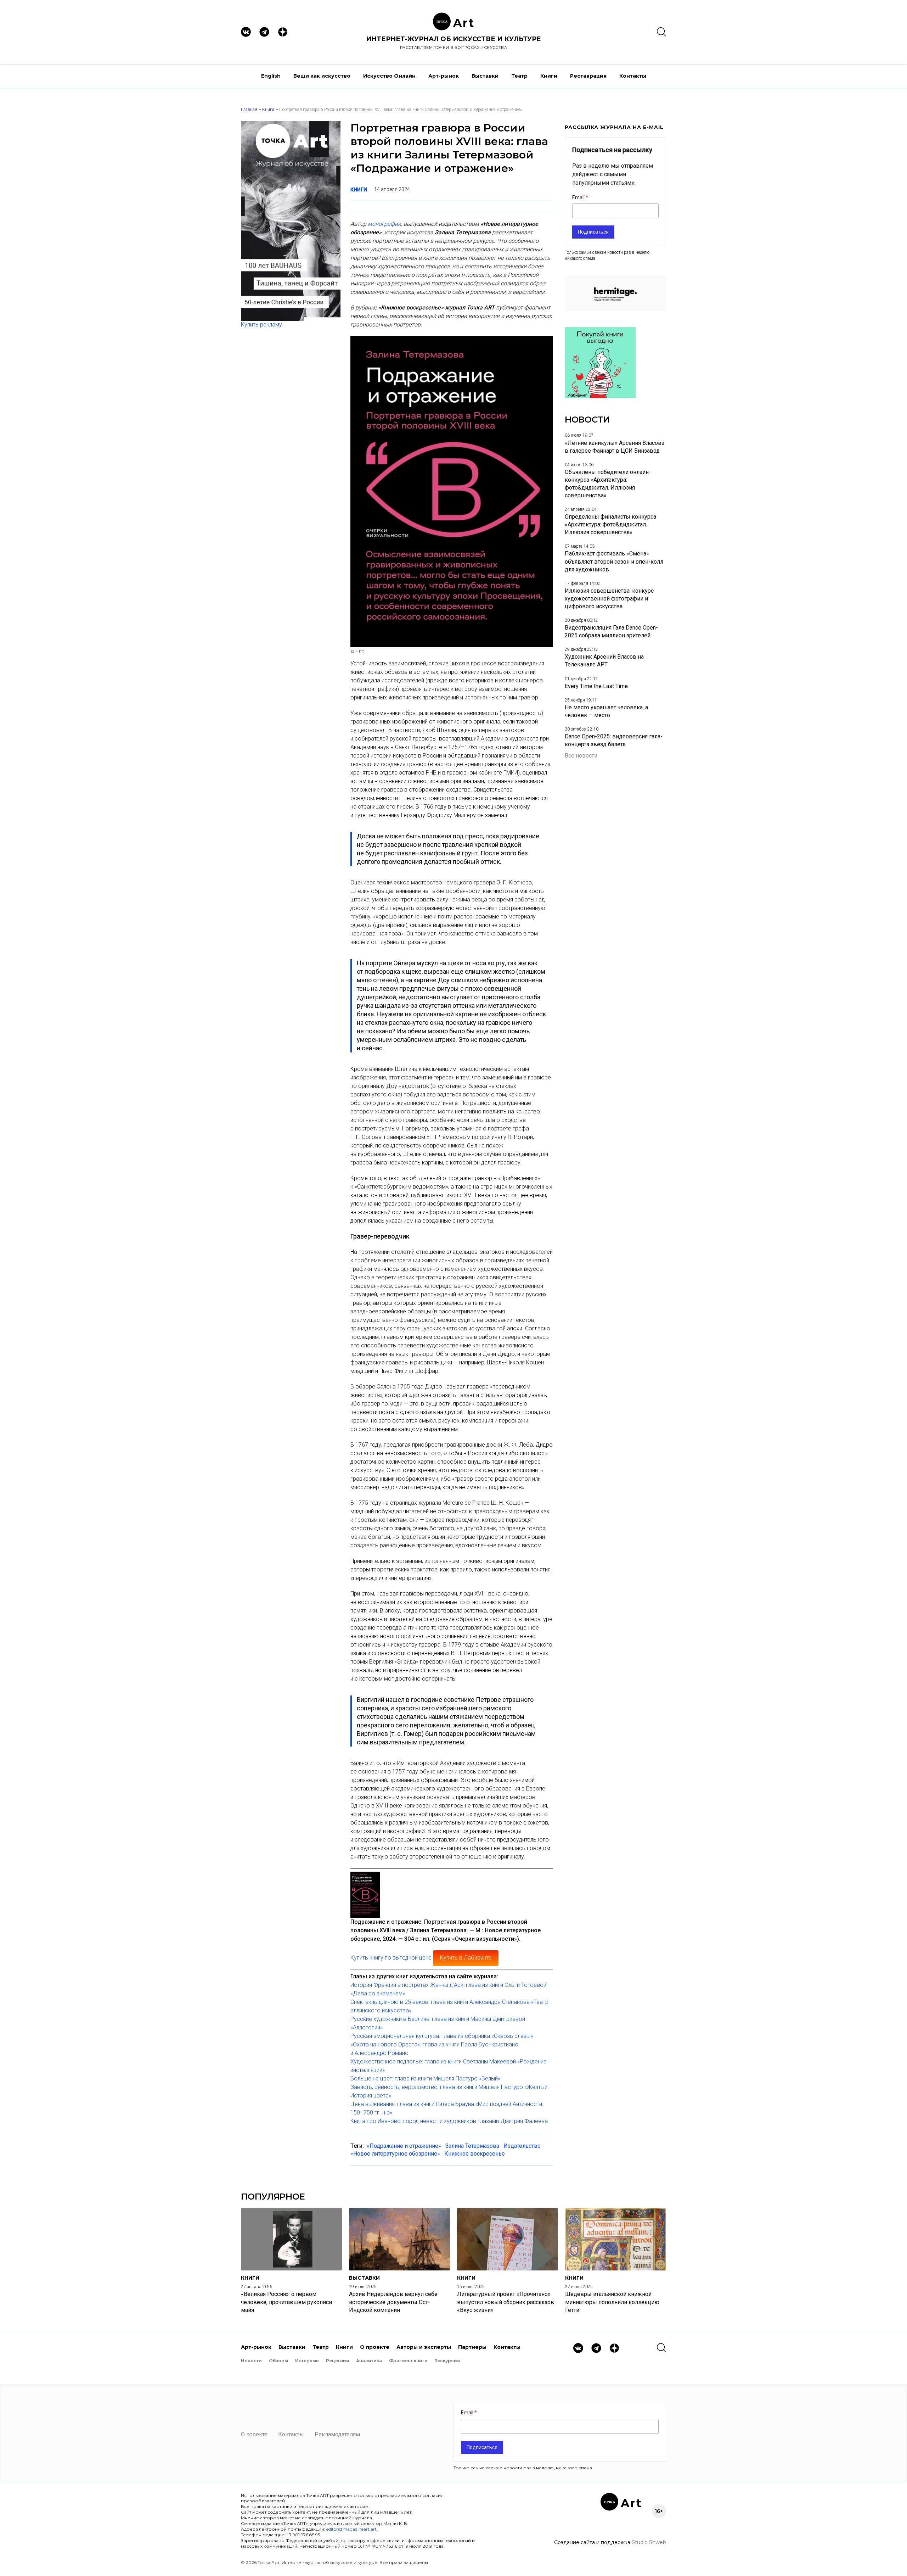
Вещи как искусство (322, 76)
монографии (384, 224)
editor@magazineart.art (351, 2529)
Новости (251, 2361)
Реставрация (588, 76)
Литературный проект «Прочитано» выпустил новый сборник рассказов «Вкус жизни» (506, 2302)
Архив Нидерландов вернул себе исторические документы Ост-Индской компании (393, 2302)
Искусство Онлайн (389, 76)
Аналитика (369, 2361)
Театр (519, 76)
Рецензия (337, 2361)
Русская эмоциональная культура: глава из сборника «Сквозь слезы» (442, 2036)
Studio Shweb (649, 2542)
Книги (549, 76)
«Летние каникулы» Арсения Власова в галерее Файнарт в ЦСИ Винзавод (615, 447)
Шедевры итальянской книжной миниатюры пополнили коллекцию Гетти (612, 2302)
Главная (249, 110)
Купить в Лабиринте (466, 1958)
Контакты (633, 76)
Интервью (307, 2361)
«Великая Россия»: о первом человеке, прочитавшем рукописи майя (286, 2302)
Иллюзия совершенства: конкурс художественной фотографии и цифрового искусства (609, 599)
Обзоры (278, 2361)
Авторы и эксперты (424, 2347)
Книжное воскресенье (475, 2154)
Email (579, 197)
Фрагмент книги (408, 2361)
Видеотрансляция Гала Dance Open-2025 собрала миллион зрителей (611, 632)
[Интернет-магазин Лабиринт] (365, 1893)
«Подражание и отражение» (404, 2146)
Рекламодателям (337, 2434)
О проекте (375, 2347)
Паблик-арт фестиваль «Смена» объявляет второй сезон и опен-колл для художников (614, 561)
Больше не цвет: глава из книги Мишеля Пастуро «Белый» (425, 2078)
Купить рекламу (261, 325)
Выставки (485, 76)
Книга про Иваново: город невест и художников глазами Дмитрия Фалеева (449, 2121)
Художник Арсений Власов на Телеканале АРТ (604, 661)
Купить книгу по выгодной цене (391, 1958)
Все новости (581, 756)
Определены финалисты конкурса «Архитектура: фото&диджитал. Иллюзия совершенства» (610, 524)
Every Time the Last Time (596, 686)
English (271, 76)
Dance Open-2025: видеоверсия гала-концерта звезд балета (614, 740)
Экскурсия (447, 2361)
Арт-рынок (444, 76)
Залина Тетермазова (472, 2146)
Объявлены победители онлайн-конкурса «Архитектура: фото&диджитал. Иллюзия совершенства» (608, 484)
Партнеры (472, 2347)
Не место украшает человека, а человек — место (606, 711)
